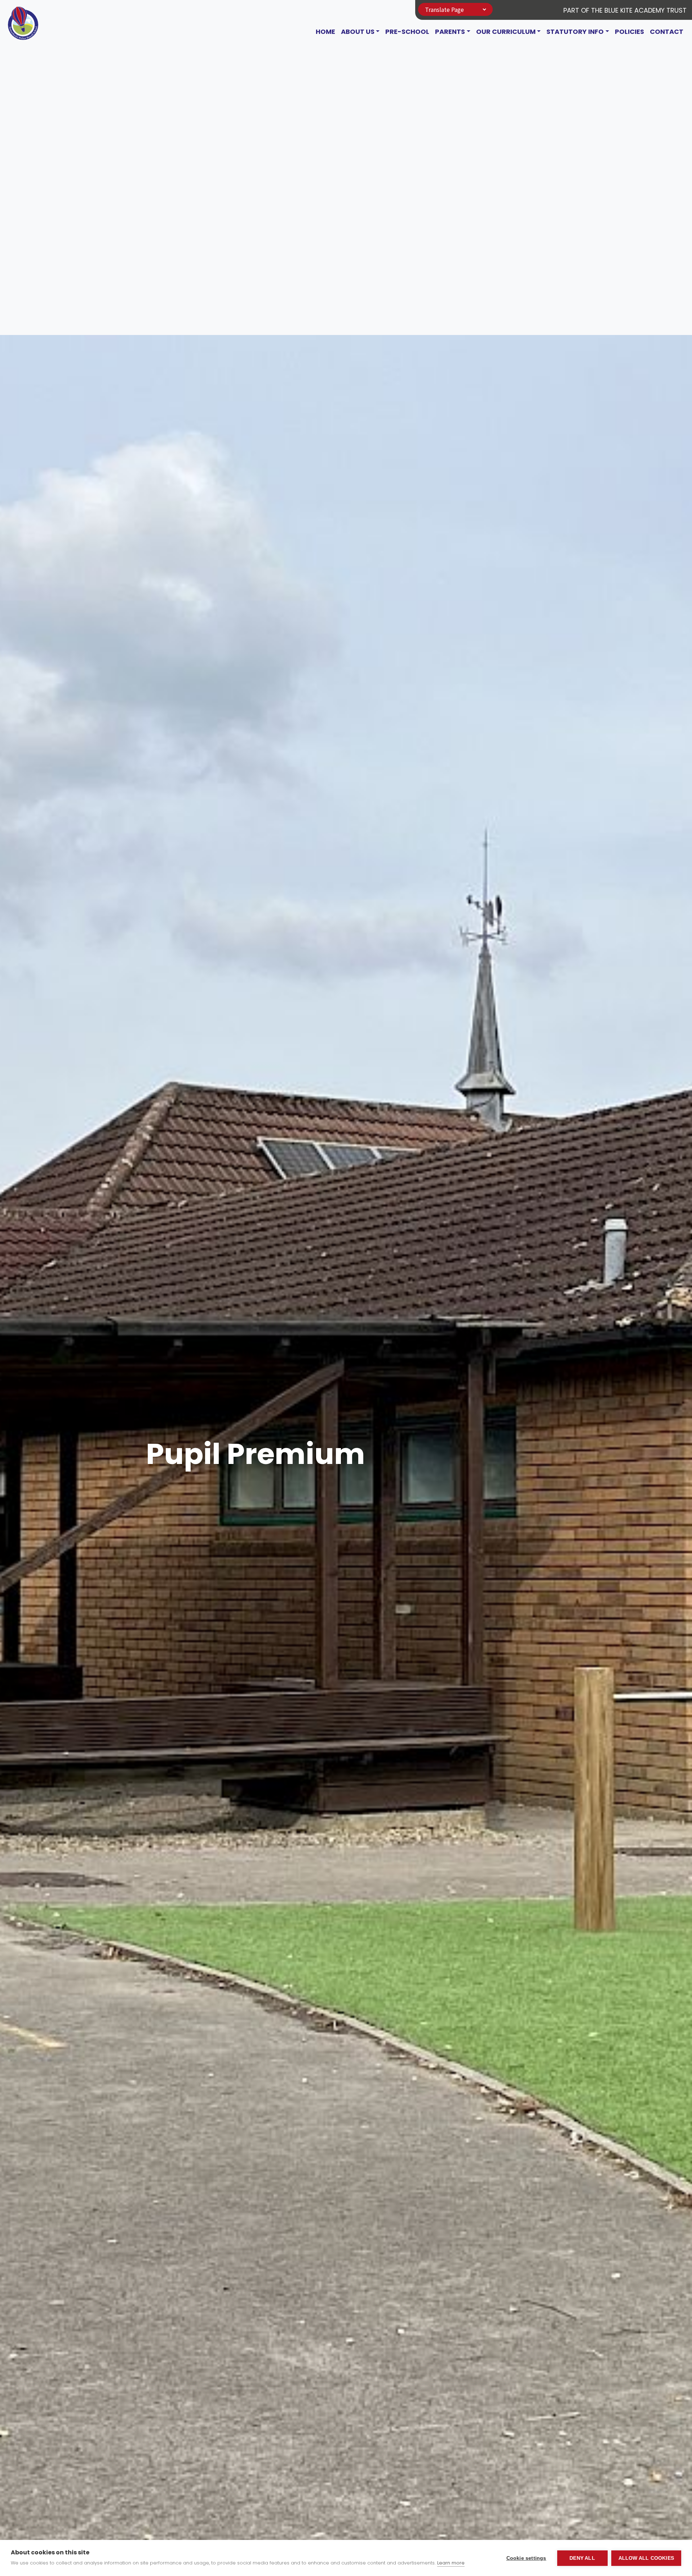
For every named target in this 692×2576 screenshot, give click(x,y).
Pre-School (407, 32)
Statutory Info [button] (575, 32)
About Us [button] (358, 32)
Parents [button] (450, 32)
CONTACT (667, 32)
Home (325, 32)
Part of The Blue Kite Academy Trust (625, 10)
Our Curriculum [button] (506, 32)
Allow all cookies (646, 2558)
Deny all (582, 2558)
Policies (629, 32)
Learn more (451, 2563)
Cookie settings (526, 2558)
